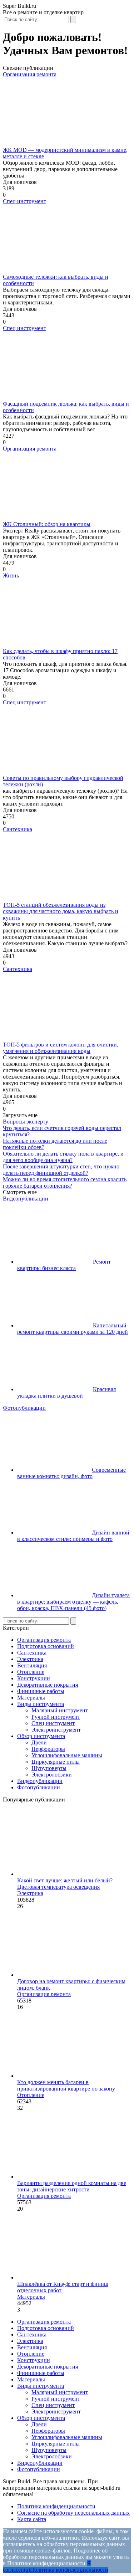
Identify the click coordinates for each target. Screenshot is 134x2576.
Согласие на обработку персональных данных (73, 2513)
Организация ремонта (30, 74)
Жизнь (11, 575)
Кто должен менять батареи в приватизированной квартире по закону (66, 2085)
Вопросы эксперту (26, 1122)
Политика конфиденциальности (56, 2506)
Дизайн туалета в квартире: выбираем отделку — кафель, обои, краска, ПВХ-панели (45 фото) (73, 1602)
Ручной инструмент (56, 1717)
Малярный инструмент (60, 1710)
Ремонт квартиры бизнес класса (64, 1265)
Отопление (31, 1672)
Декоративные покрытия (48, 1685)
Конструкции (34, 1678)
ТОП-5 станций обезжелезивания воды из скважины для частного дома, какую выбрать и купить (61, 911)
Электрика (30, 1659)
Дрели (39, 1742)
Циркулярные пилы (56, 1762)
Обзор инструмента (41, 1736)
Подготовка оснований (46, 1646)
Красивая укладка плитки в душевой (66, 1392)
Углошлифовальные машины (67, 1755)
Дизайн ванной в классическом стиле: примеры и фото (73, 1536)
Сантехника (18, 829)
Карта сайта (32, 2519)
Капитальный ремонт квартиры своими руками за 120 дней (73, 1329)
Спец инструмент (24, 201)
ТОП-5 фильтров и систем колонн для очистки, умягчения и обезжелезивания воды (61, 1048)
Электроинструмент (56, 1730)
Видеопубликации (26, 1199)
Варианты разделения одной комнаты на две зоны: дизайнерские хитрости (72, 2186)
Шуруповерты (49, 1768)
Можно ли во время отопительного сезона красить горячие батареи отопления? (65, 1182)
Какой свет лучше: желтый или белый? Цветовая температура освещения (65, 1884)
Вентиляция (32, 1665)
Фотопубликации (24, 1408)
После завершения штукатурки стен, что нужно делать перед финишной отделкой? (61, 1170)
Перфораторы (48, 1749)
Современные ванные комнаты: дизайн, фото (71, 1473)
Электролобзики (52, 1775)
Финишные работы (41, 1691)
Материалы (31, 1698)
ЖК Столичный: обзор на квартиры (47, 524)
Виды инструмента (41, 1704)
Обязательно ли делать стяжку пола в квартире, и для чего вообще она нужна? (63, 1157)
